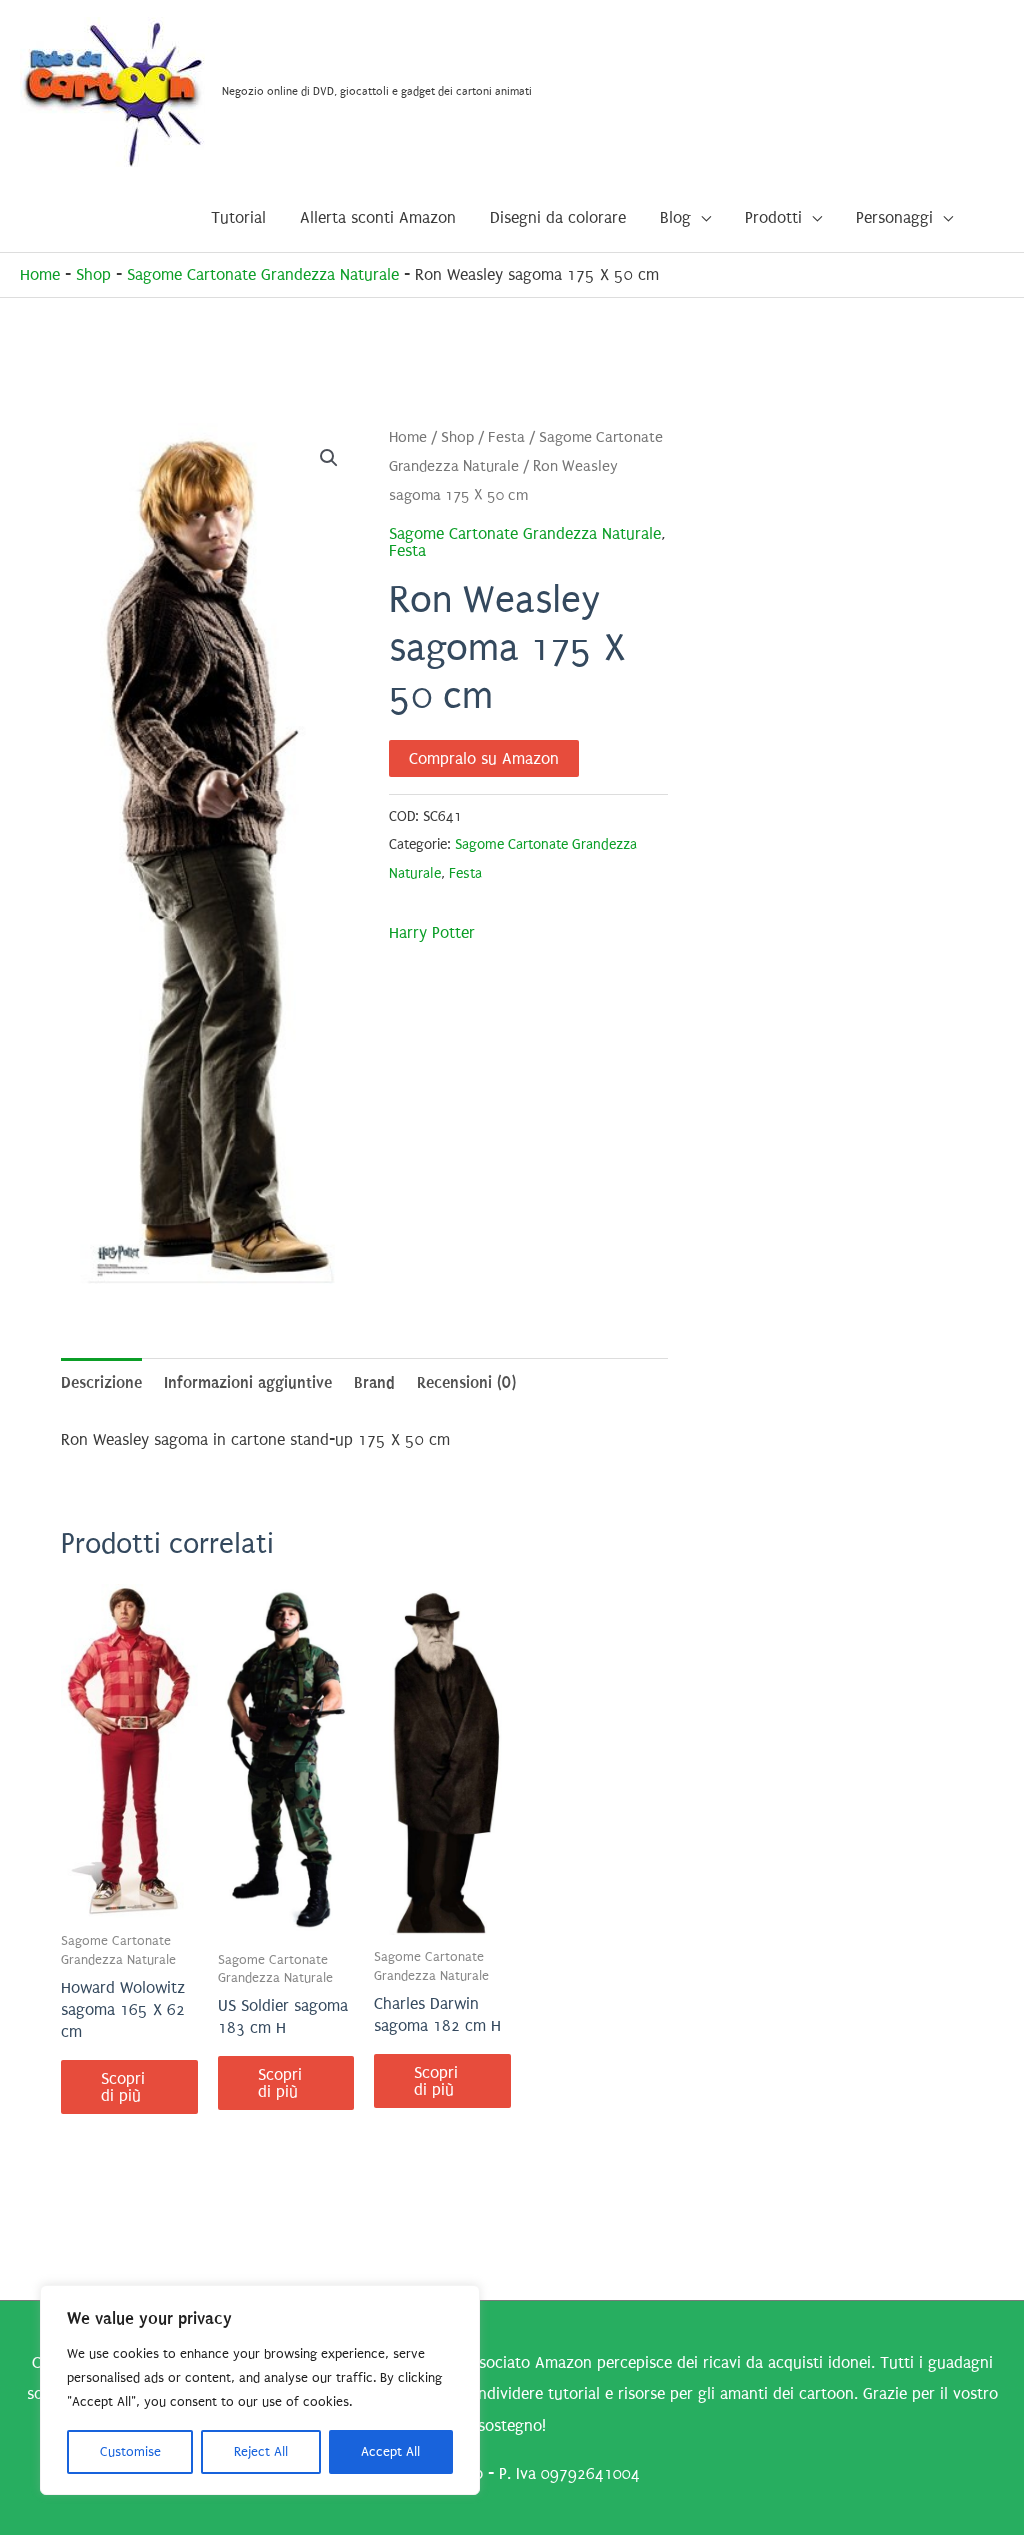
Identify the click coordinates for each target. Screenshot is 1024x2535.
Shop (93, 274)
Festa (506, 437)
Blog (675, 217)
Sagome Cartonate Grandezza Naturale (263, 274)
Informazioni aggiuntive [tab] (248, 1382)
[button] (329, 458)
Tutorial (238, 217)
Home (40, 274)
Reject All (261, 2451)
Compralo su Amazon (484, 758)
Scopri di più (123, 2087)
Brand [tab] (374, 1382)
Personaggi (894, 217)
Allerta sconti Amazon (378, 217)
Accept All (390, 2451)
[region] (260, 2390)
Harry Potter (432, 932)
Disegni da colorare (558, 217)
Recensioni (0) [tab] (466, 1382)
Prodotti (773, 217)
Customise (130, 2451)
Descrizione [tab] (101, 1382)
